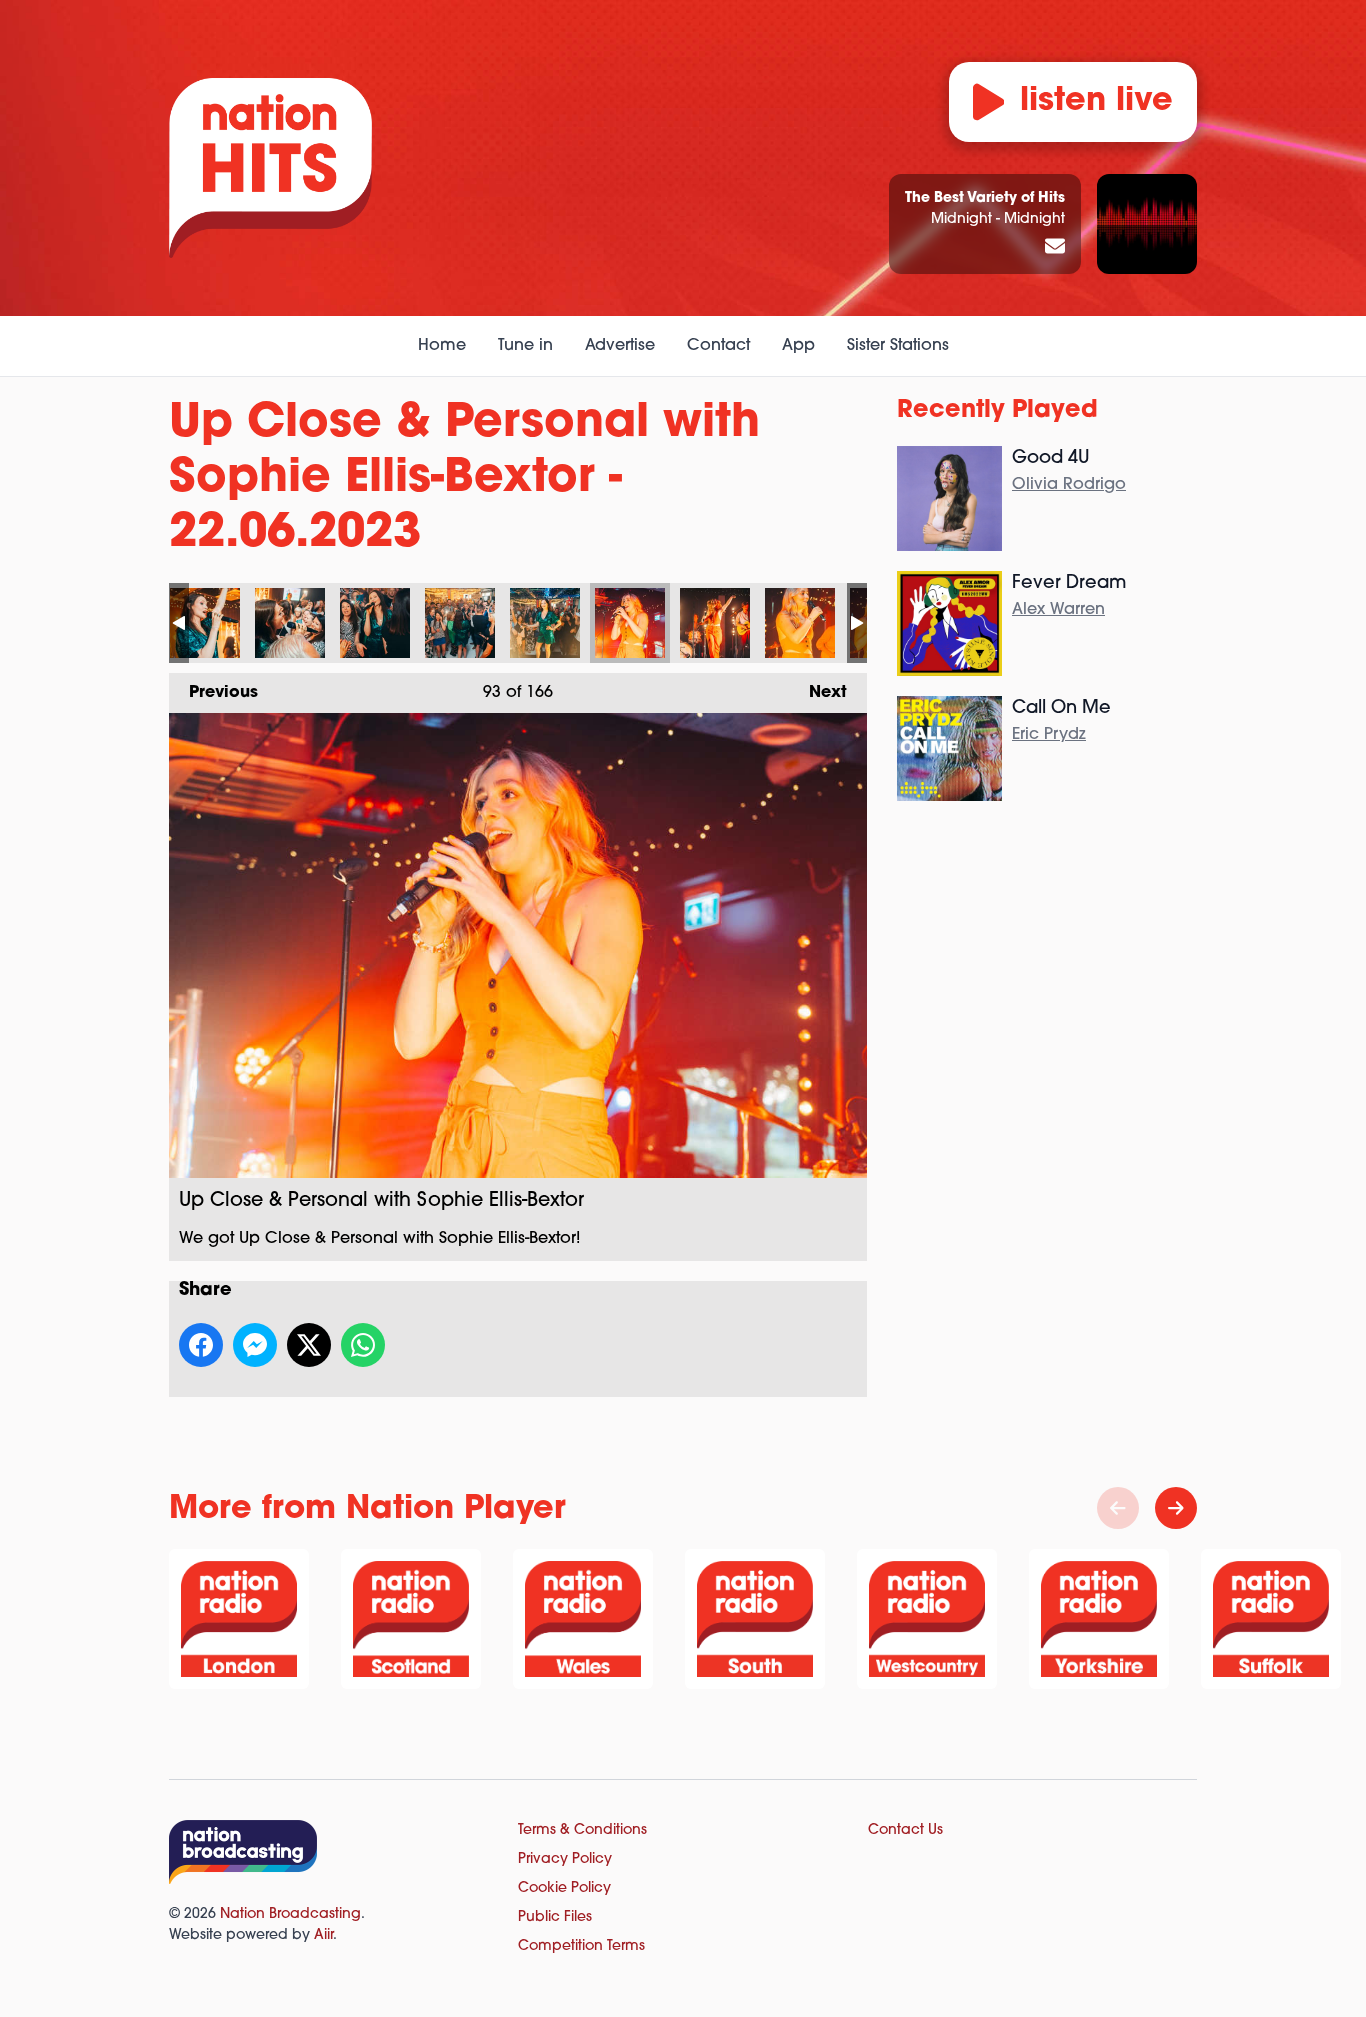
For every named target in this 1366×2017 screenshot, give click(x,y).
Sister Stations (898, 346)
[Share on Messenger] (255, 1345)
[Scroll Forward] (1176, 1508)
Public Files (555, 1917)
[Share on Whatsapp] (363, 1345)
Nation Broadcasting (290, 1914)
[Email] (1055, 248)
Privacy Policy (565, 1859)
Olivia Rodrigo (1069, 485)
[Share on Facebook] (201, 1345)
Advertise (620, 346)
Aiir (323, 1935)
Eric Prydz (1049, 735)
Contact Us (905, 1830)
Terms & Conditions (582, 1830)
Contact (718, 346)
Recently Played (997, 411)
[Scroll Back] (1118, 1508)
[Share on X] (309, 1345)
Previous (213, 693)
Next (818, 693)
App (798, 346)
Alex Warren (1058, 610)
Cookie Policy (564, 1888)
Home (442, 346)
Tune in (525, 346)
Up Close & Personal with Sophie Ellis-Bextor (205, 623)
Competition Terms (581, 1946)
